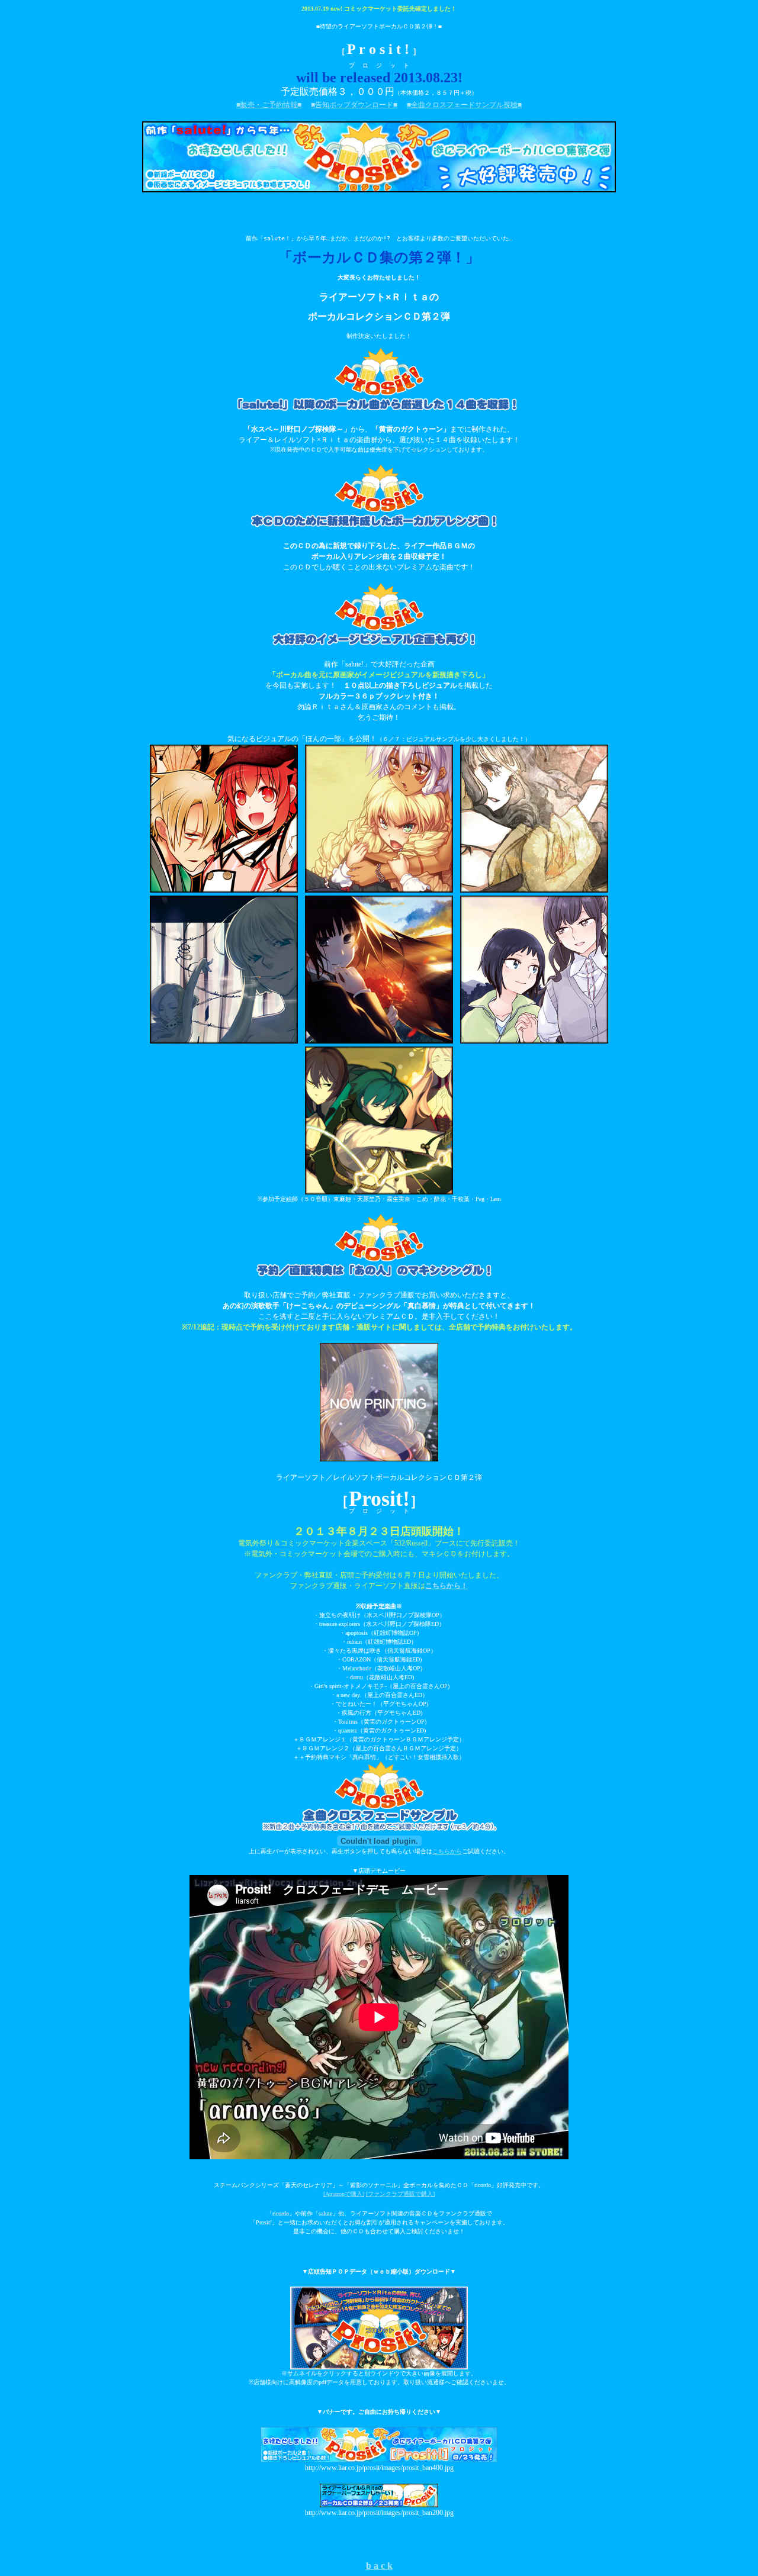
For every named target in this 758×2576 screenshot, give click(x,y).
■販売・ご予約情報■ (269, 105)
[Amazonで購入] (344, 2194)
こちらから (447, 1851)
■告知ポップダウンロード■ (354, 105)
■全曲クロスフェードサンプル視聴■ (464, 105)
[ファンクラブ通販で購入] (400, 2194)
